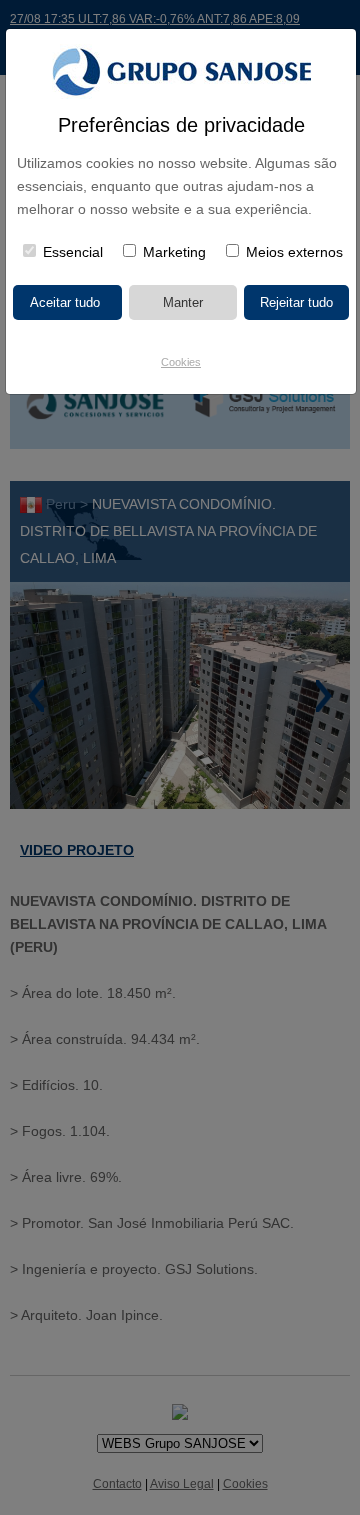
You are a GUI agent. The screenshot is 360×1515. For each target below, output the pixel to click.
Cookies (181, 362)
